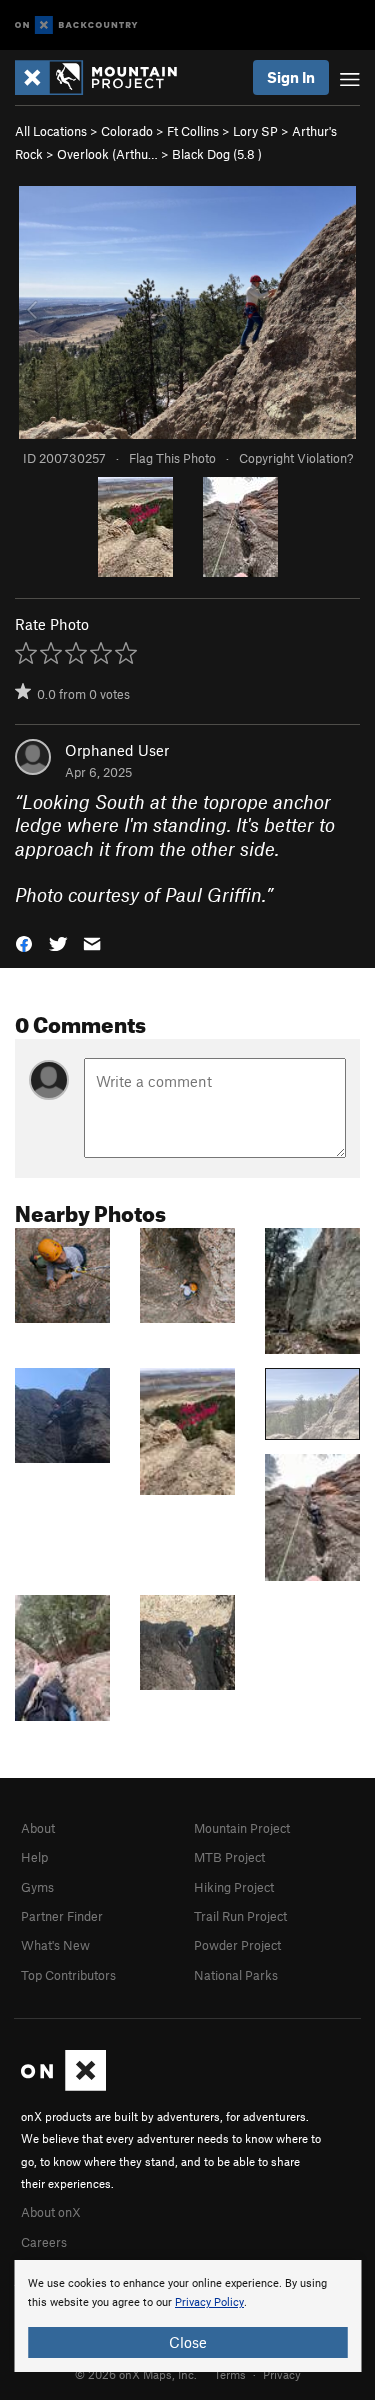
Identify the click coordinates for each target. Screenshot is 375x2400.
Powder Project (237, 1945)
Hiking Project (234, 1887)
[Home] (106, 77)
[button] (24, 942)
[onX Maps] (63, 2086)
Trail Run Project (240, 1916)
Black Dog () (217, 154)
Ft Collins (193, 131)
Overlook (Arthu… (107, 154)
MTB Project (229, 1857)
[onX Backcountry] (76, 25)
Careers (44, 2242)
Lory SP (255, 131)
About (38, 1828)
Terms (230, 2374)
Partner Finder (62, 1916)
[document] (187, 2316)
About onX (51, 2212)
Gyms (37, 1887)
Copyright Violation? (296, 458)
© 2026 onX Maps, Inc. (136, 2374)
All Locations (51, 131)
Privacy (282, 2374)
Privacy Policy (209, 2302)
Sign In (291, 77)
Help (34, 1857)
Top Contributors (68, 1975)
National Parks (236, 1975)
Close (188, 2342)
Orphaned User (117, 750)
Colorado (127, 131)
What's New (55, 1945)
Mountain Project (242, 1828)
